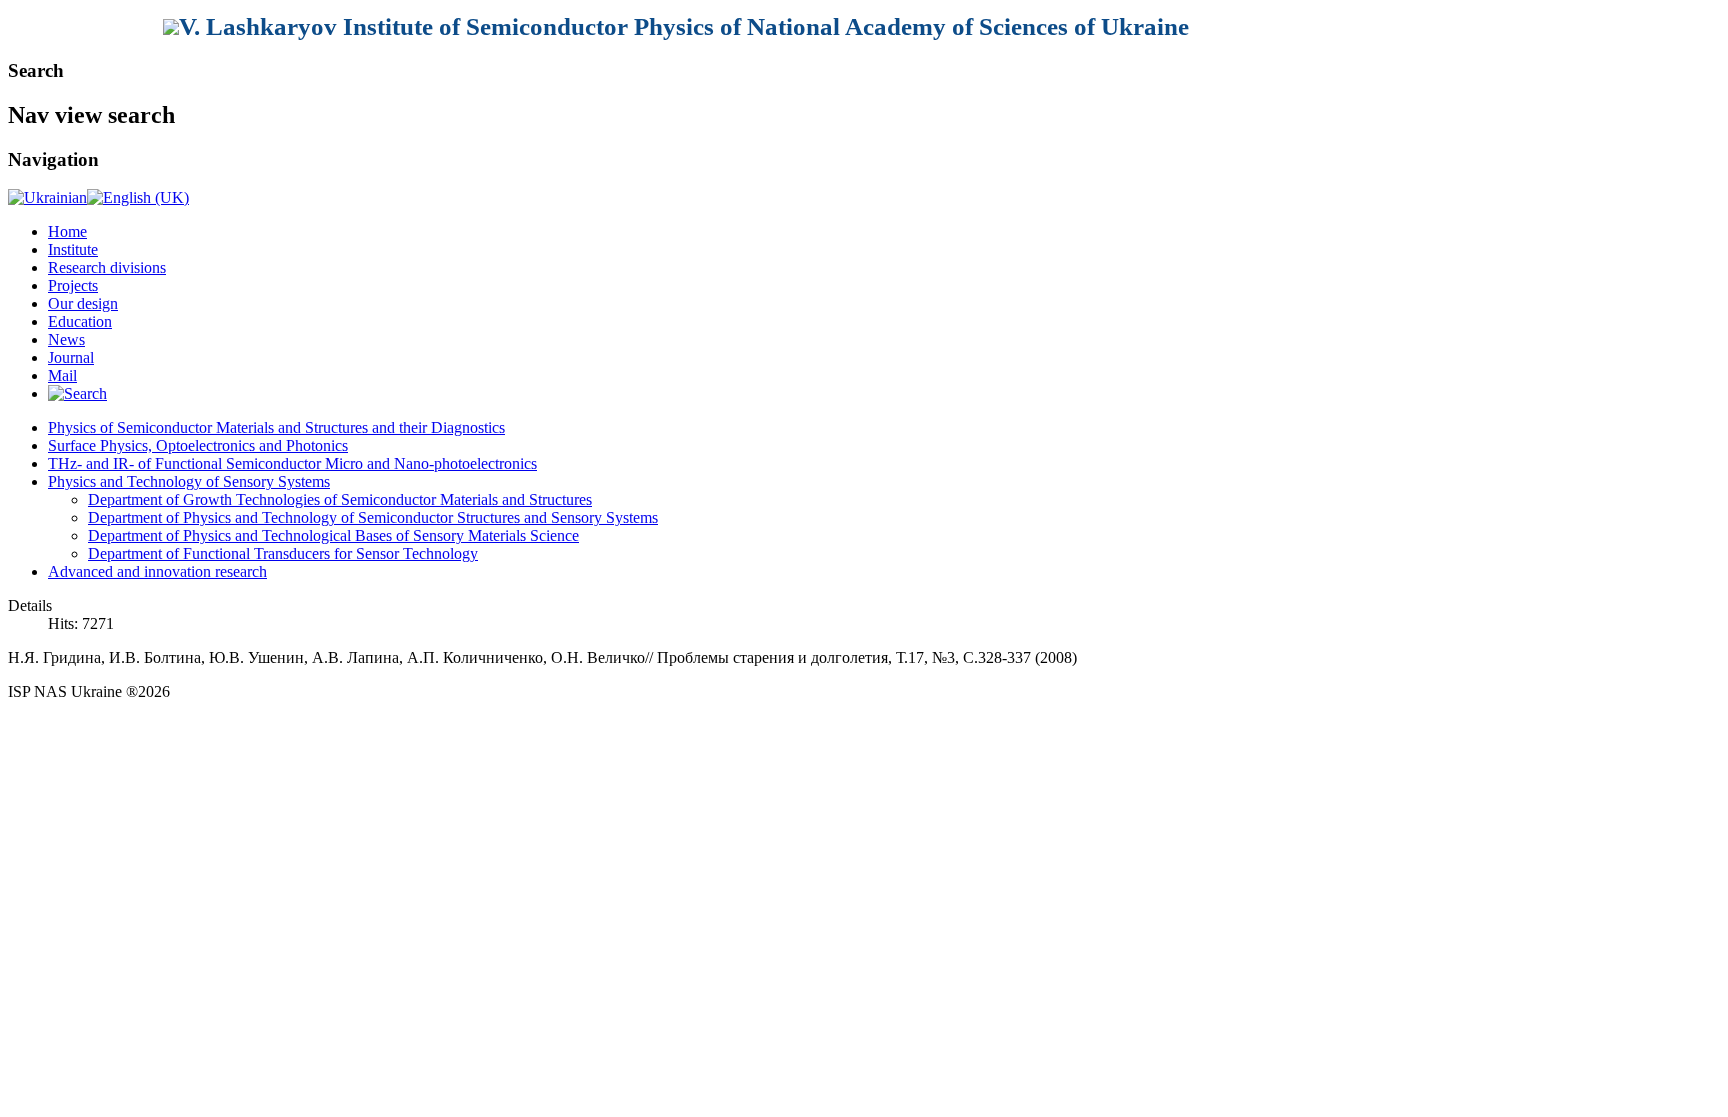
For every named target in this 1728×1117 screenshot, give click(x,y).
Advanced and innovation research (157, 571)
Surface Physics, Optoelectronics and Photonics (198, 445)
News (66, 339)
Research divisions (107, 267)
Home (67, 231)
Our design (83, 303)
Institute (73, 249)
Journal (71, 357)
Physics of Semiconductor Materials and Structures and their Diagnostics (276, 427)
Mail (62, 375)
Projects (73, 285)
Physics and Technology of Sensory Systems (189, 481)
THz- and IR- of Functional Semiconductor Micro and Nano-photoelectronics (292, 463)
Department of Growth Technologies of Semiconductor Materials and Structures (340, 499)
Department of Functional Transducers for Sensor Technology (283, 553)
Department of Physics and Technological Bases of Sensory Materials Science (333, 535)
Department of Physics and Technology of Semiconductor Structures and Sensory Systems (373, 517)
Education (80, 321)
